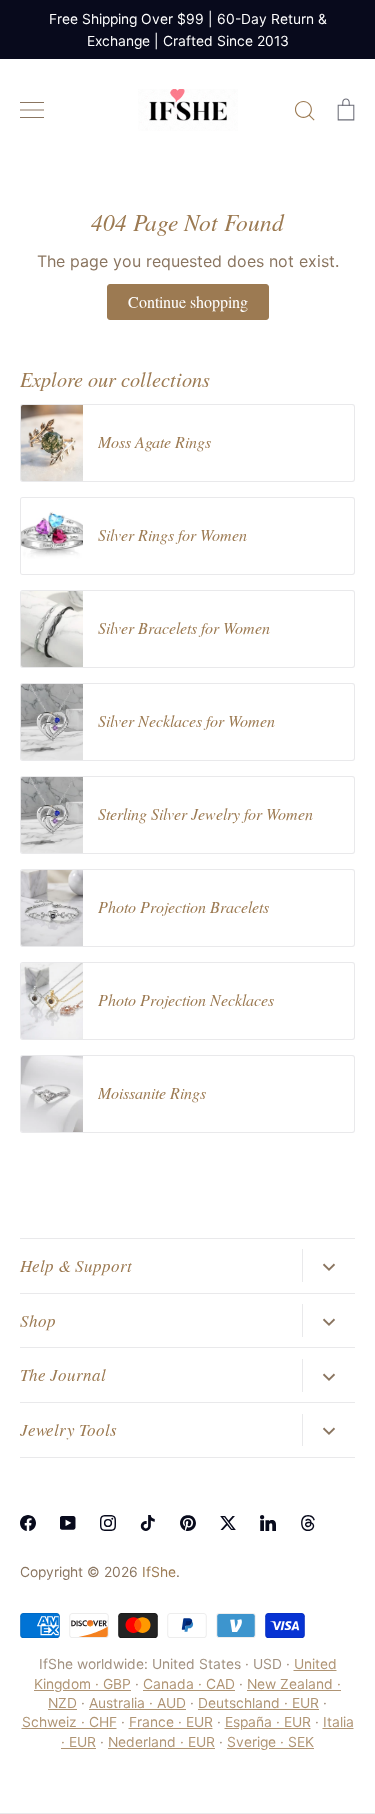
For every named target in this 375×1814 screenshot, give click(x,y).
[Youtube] (68, 1523)
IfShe (159, 1572)
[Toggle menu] (32, 110)
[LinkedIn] (268, 1523)
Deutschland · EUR (258, 1703)
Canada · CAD (189, 1684)
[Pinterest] (188, 1523)
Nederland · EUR (161, 1742)
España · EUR (268, 1722)
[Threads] (308, 1523)
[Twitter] (228, 1523)
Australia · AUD (137, 1703)
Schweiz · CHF (69, 1722)
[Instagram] (108, 1523)
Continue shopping (188, 301)
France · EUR (171, 1722)
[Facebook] (28, 1523)
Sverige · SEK (270, 1742)
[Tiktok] (148, 1523)
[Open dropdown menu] (328, 1265)
